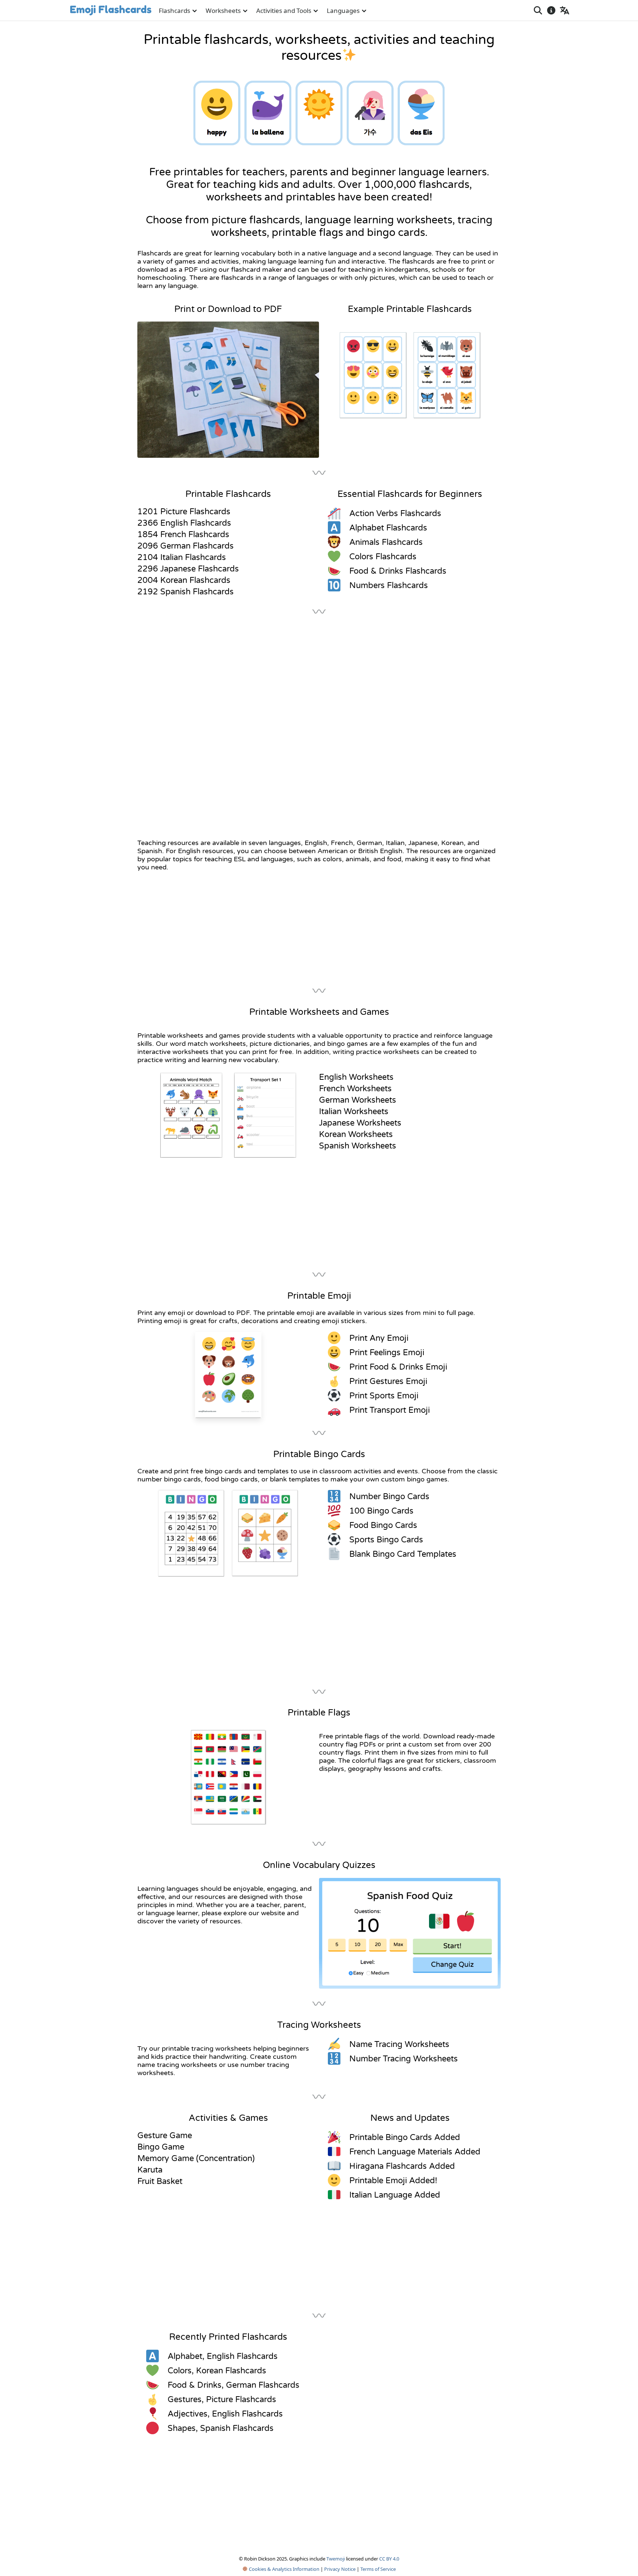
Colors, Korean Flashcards (217, 2371)
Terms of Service (378, 2569)
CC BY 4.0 (389, 2559)
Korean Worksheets (356, 1134)
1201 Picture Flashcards (184, 512)
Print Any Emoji (379, 1338)
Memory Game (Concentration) (196, 2158)
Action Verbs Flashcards (395, 514)
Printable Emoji (319, 1296)
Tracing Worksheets (319, 2025)
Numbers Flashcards (389, 585)
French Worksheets (355, 1089)
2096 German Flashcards (186, 546)
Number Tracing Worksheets (404, 2059)
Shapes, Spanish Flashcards (221, 2428)
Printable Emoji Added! (393, 2181)
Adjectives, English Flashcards (225, 2414)
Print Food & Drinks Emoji (398, 1367)
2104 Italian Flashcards (182, 557)
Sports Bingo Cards (386, 1540)
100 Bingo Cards (381, 1511)
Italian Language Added (395, 2195)
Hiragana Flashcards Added (402, 2166)
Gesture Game (165, 2136)
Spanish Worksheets (358, 1146)
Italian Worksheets (354, 1112)
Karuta (150, 2170)
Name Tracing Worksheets (399, 2044)
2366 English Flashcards (184, 523)
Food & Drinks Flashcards (398, 571)
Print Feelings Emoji (387, 1353)
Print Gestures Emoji (388, 1381)
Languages (343, 11)
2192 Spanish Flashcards (186, 592)
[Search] (538, 10)
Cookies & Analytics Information (284, 2569)
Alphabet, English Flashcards (223, 2356)
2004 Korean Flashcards (184, 580)
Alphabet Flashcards (388, 528)
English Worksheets (356, 1077)
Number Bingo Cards (389, 1497)
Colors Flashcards (383, 557)
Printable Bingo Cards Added (405, 2137)
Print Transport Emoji (390, 1410)
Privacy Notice (340, 2569)
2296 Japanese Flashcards (188, 569)
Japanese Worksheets (360, 1123)
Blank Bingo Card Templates (403, 1554)
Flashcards (174, 11)
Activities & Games (228, 2118)
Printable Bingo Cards (319, 1454)
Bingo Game (161, 2147)
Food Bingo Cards (383, 1525)
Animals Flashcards (386, 542)
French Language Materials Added (415, 2152)
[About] (551, 10)
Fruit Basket (160, 2181)
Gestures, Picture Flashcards (222, 2400)
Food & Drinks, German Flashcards (234, 2385)
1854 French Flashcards (183, 535)
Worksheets (223, 11)
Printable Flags (319, 1713)
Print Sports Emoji (384, 1396)
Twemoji (336, 2559)
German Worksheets (358, 1100)
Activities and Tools (284, 11)
